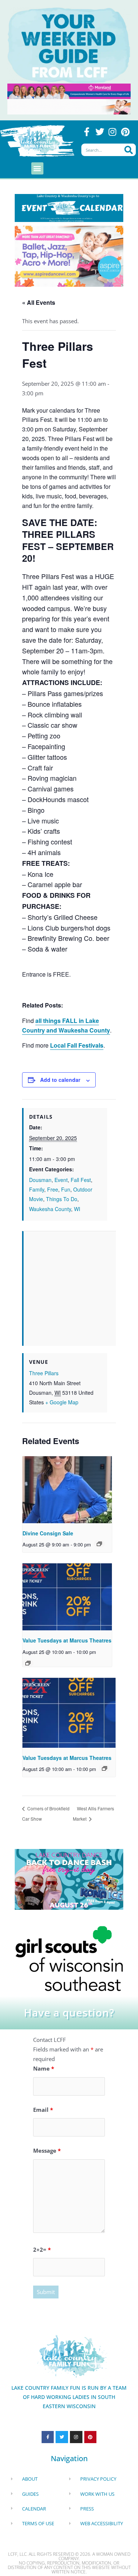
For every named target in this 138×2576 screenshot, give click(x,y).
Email (43, 2110)
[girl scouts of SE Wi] (69, 1958)
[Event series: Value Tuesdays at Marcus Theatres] (28, 1663)
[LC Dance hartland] (69, 1878)
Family (37, 1189)
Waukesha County (50, 1209)
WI (77, 1209)
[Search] (129, 150)
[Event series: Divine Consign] (99, 1544)
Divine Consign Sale (48, 1533)
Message (47, 2150)
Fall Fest (81, 1180)
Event (61, 1180)
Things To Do (62, 1199)
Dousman (40, 1180)
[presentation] (67, 1490)
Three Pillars (44, 1373)
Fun (66, 1189)
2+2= (42, 2249)
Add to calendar (60, 1080)
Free (53, 1189)
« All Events (39, 302)
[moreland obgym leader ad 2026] (69, 91)
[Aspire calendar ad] (69, 255)
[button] (37, 168)
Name (44, 2068)
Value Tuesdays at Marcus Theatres (67, 1640)
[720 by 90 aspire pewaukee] (69, 106)
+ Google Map (62, 1402)
